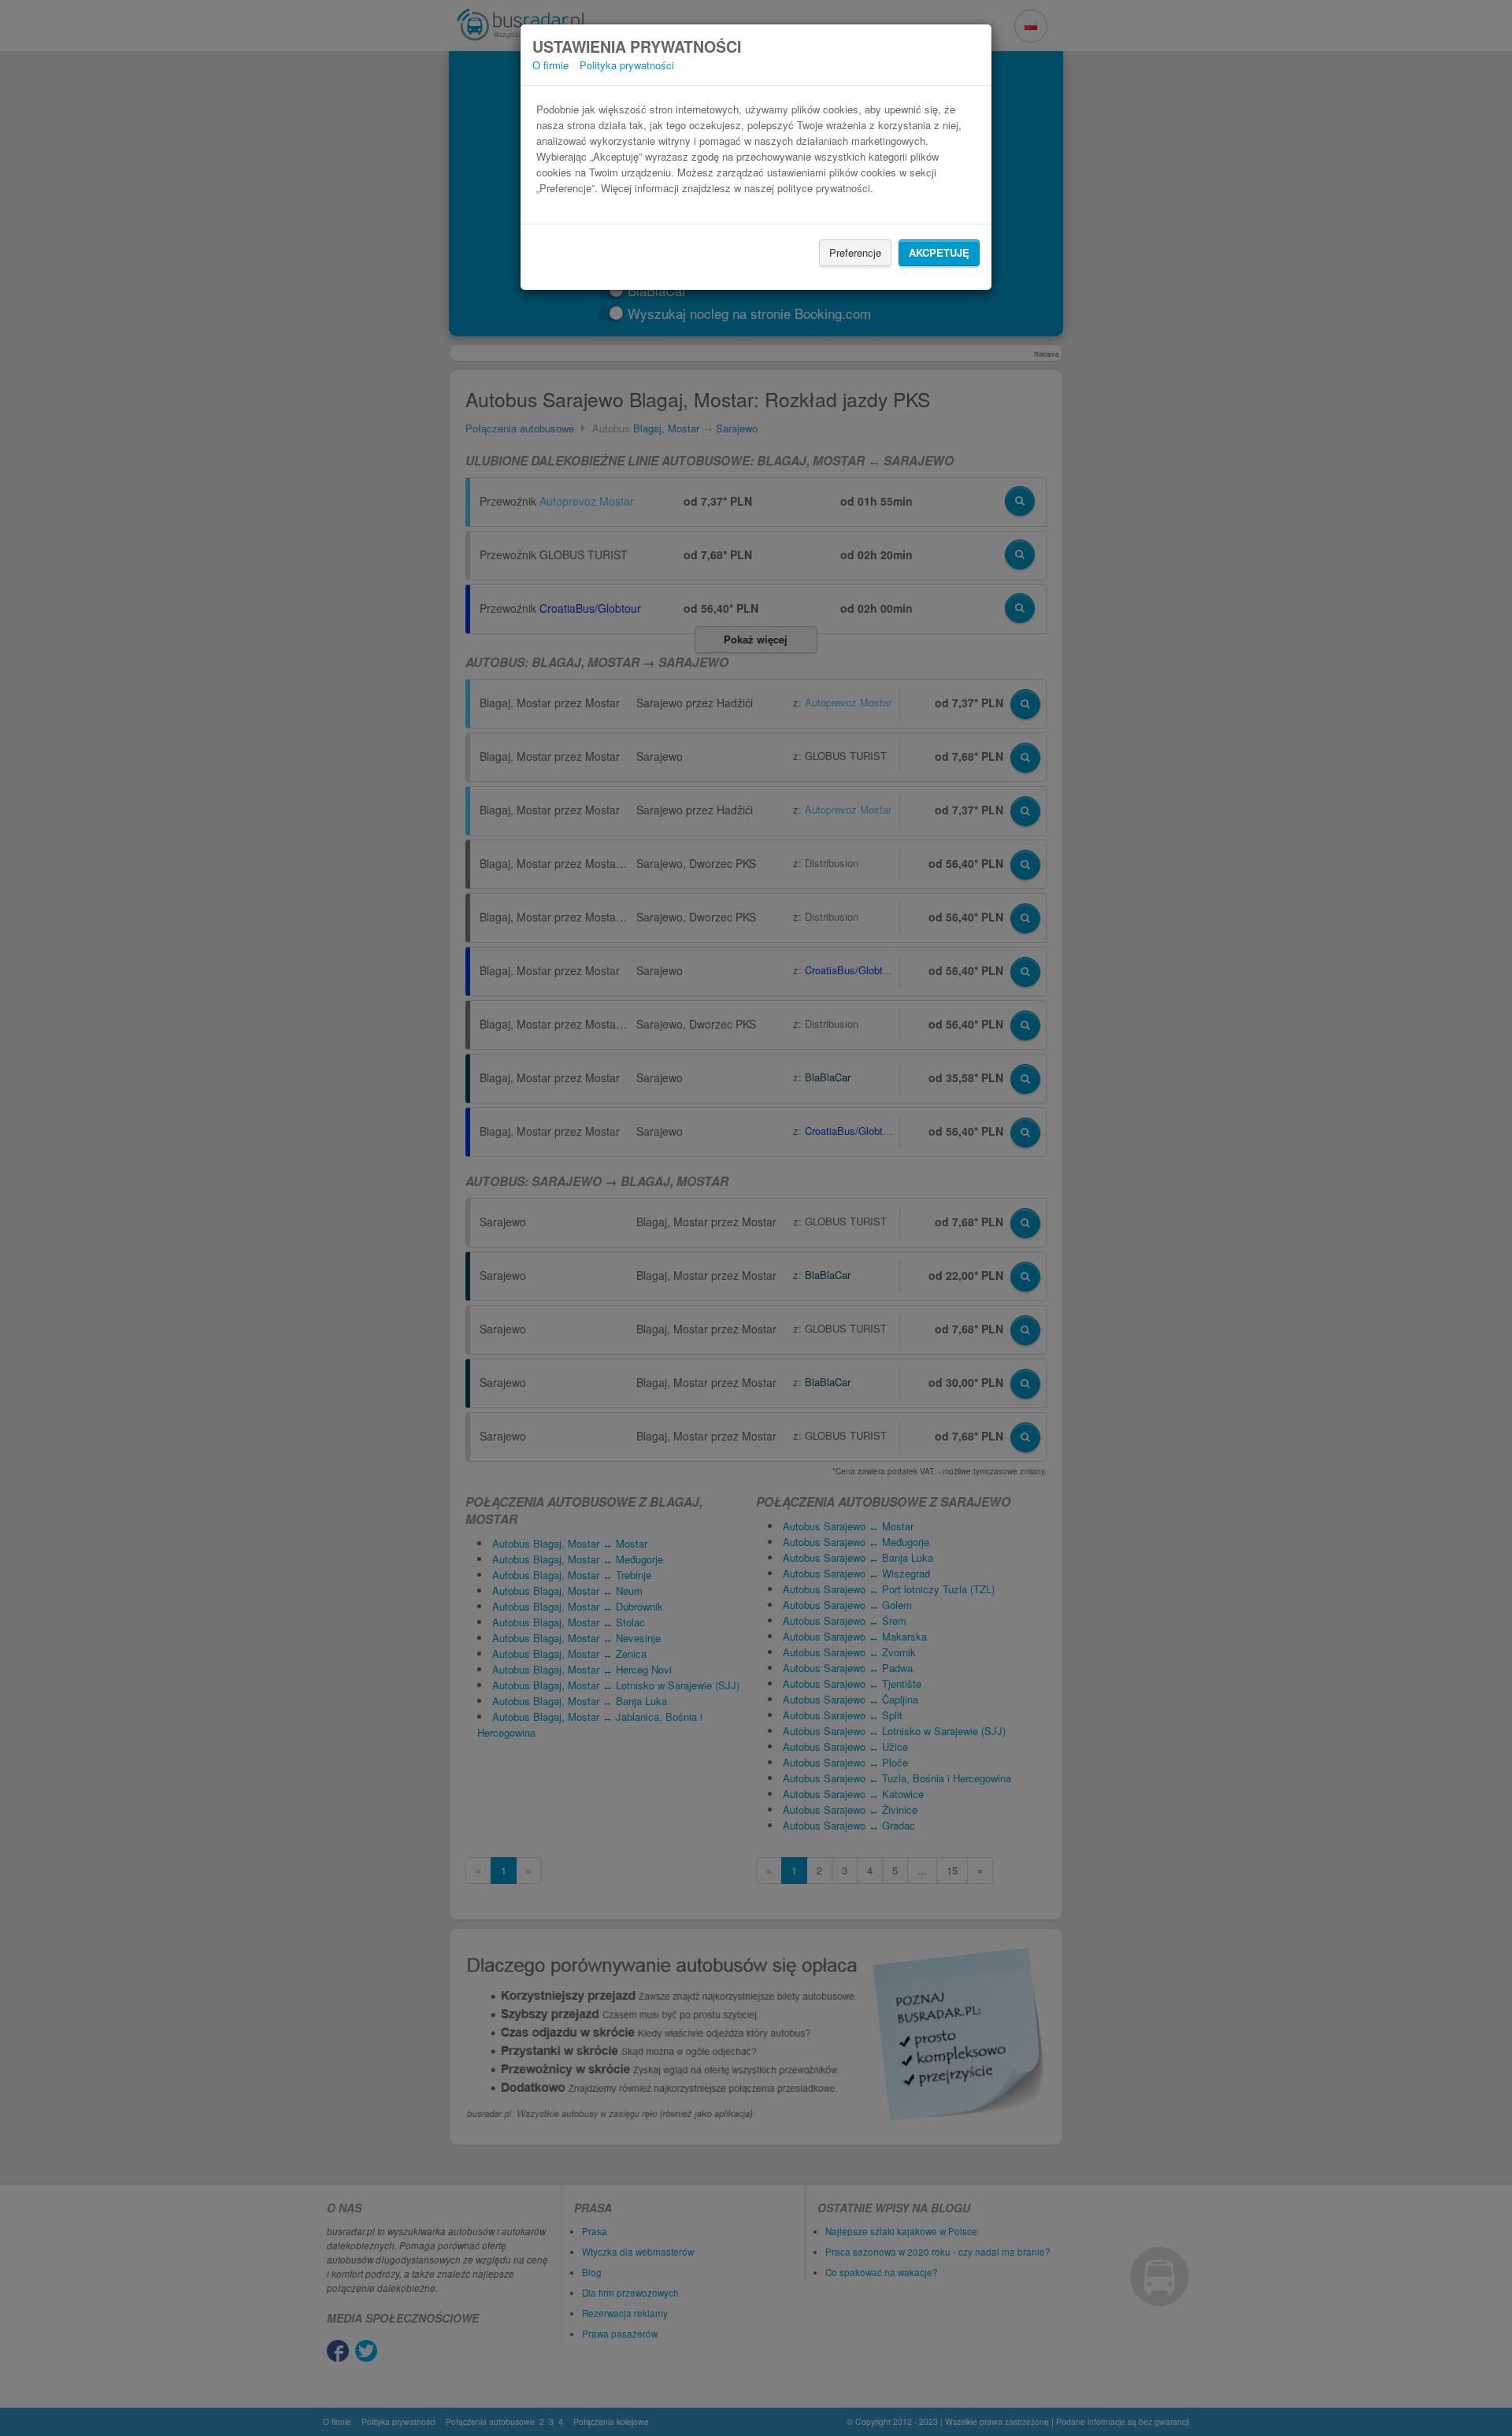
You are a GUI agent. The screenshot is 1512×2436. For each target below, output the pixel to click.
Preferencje (855, 252)
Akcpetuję (939, 252)
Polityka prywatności (627, 65)
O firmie (550, 65)
